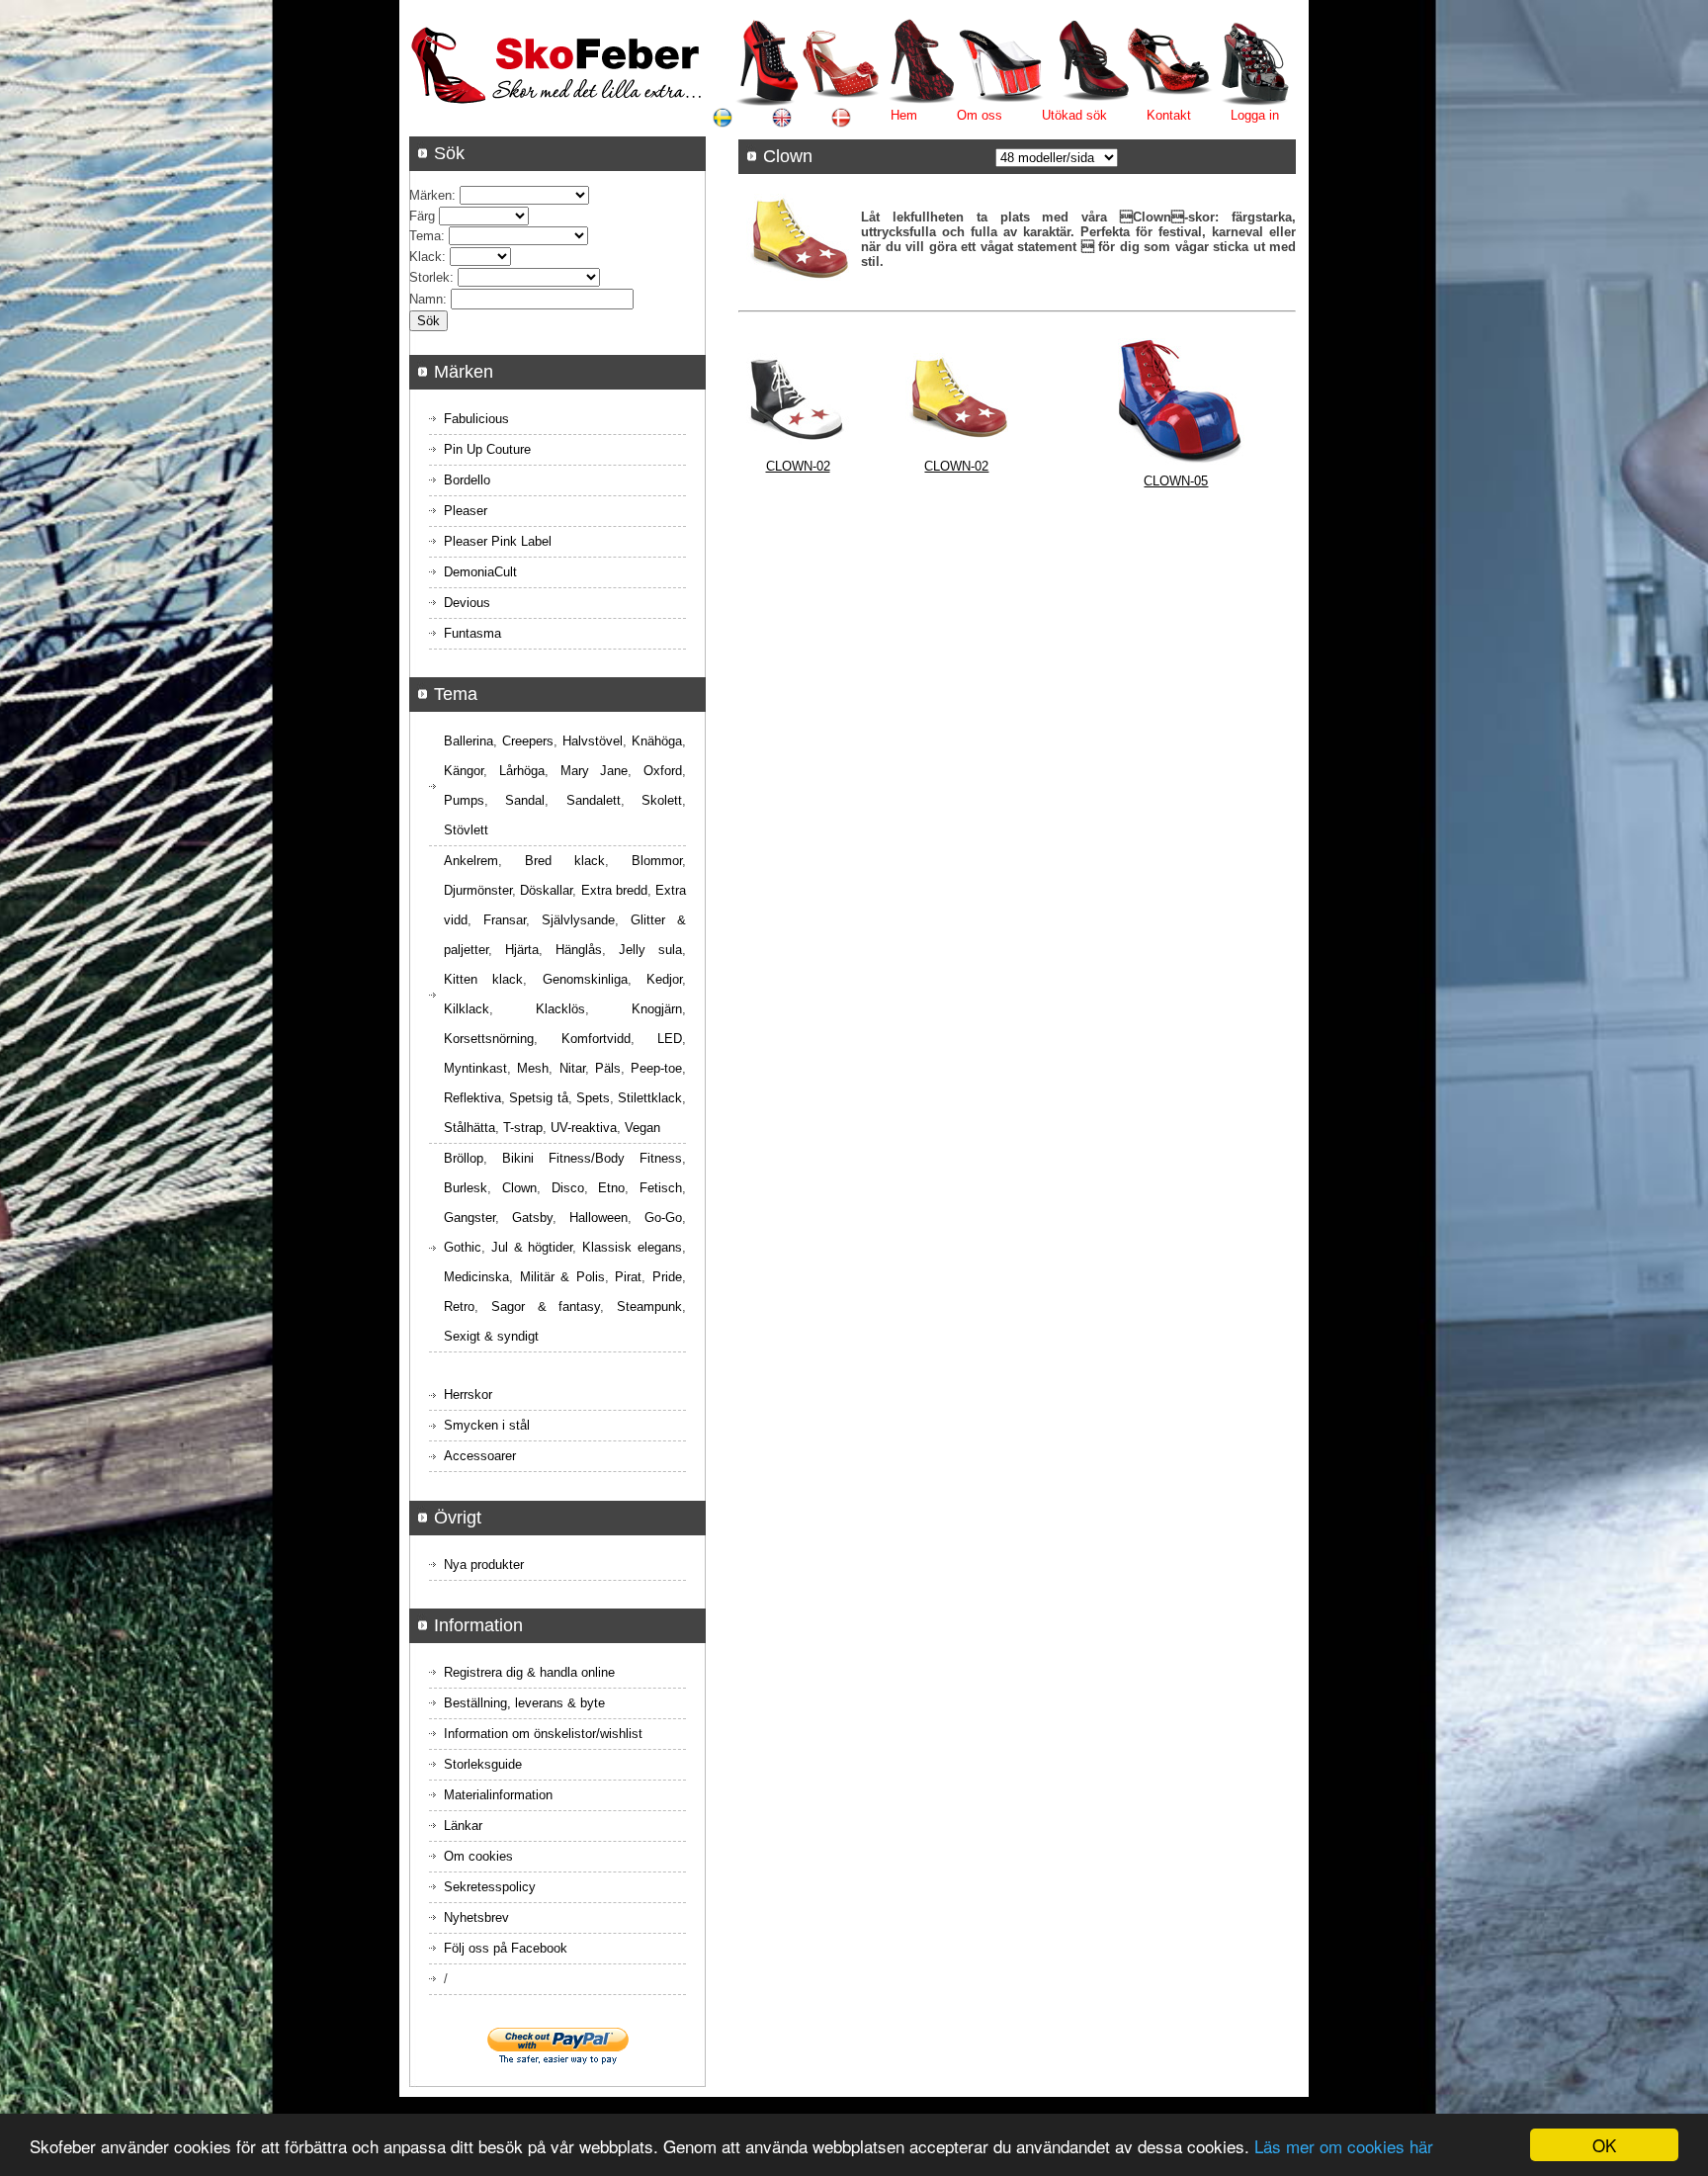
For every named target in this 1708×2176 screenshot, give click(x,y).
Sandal (525, 800)
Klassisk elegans (632, 1247)
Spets (593, 1098)
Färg (422, 216)
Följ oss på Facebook (506, 1948)
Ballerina (469, 741)
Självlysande (578, 920)
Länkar (463, 1826)
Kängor (464, 771)
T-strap (523, 1128)
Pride (667, 1277)
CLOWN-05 (1176, 481)
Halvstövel (593, 741)
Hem (904, 115)
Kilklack (467, 1009)
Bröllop (464, 1158)
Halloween (598, 1218)
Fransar (505, 920)
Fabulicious (476, 419)
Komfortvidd (596, 1039)
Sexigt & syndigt (491, 1336)
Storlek (429, 277)
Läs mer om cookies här (1344, 2146)
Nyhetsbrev (476, 1917)
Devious (467, 603)
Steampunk (649, 1306)
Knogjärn (657, 1009)
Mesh (533, 1068)
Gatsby (532, 1218)
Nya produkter (484, 1565)
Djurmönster (478, 890)
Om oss (980, 115)
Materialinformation (498, 1795)
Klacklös (560, 1009)
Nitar (572, 1068)
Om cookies (478, 1856)
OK (1604, 2145)
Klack (426, 257)
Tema (425, 236)
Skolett (662, 800)
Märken (430, 195)
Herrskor (468, 1394)
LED (670, 1039)
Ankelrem (471, 861)
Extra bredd (614, 890)
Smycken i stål (487, 1425)
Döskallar (546, 890)
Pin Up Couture (487, 449)
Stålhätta (470, 1128)
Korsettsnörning (489, 1039)
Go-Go (663, 1218)
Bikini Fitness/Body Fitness (592, 1158)
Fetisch (661, 1188)
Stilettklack (650, 1098)
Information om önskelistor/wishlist (543, 1734)
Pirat (628, 1277)
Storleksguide (483, 1764)
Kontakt (1169, 115)
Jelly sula (650, 950)
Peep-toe (656, 1068)
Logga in (1255, 115)
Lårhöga (522, 771)
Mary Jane (595, 771)
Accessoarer (480, 1456)
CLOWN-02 (798, 466)
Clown (519, 1188)
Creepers (528, 741)
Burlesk (466, 1188)
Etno (611, 1188)
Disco (568, 1188)
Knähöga (657, 741)
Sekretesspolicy (490, 1887)
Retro (459, 1306)
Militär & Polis (562, 1277)
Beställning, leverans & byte (524, 1703)
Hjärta (522, 950)
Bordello (467, 480)
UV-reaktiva (584, 1128)
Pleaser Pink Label (498, 541)
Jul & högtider (532, 1247)
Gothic (463, 1247)
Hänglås (579, 950)
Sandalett (594, 800)
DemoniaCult (480, 572)
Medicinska (476, 1277)
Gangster (470, 1218)
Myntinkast (475, 1068)
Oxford (663, 771)
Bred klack (565, 861)
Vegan (642, 1128)
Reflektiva (472, 1098)
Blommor (657, 861)
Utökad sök (1074, 115)
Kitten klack (483, 979)
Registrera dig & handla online (529, 1672)
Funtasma (472, 633)
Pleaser (466, 511)
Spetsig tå (538, 1098)
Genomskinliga (585, 979)
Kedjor (664, 979)
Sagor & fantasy (546, 1306)
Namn (426, 299)
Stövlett (466, 830)
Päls (608, 1068)
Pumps (464, 800)
